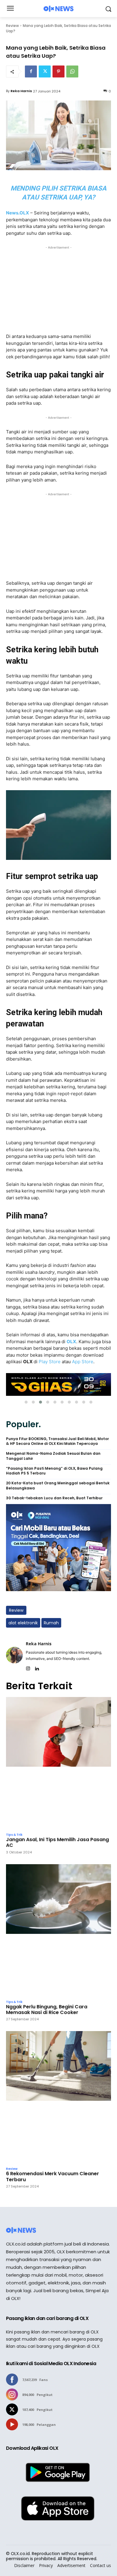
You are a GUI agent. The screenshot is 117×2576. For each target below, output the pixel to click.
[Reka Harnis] (14, 1655)
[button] (26, 1402)
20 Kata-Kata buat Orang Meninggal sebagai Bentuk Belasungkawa (58, 1486)
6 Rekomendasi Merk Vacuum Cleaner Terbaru (52, 2176)
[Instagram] (28, 1667)
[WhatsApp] (72, 71)
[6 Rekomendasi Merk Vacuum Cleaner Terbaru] (58, 2097)
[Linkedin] (37, 1667)
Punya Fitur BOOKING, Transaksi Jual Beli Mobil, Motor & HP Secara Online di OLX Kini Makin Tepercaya (57, 1441)
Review (12, 26)
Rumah (51, 1623)
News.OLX (18, 213)
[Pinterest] (58, 71)
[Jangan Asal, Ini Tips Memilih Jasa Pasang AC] (58, 1763)
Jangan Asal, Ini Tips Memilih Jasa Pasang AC (57, 1842)
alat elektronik (23, 1623)
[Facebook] (31, 71)
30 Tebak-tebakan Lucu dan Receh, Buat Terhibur (54, 1498)
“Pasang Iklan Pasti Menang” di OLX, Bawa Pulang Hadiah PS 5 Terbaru (54, 1471)
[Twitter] (45, 71)
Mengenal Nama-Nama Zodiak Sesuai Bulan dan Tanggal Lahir (53, 1456)
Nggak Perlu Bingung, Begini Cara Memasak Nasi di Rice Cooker (47, 2010)
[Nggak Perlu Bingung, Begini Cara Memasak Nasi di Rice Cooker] (58, 1930)
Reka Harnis (21, 91)
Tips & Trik (14, 1835)
